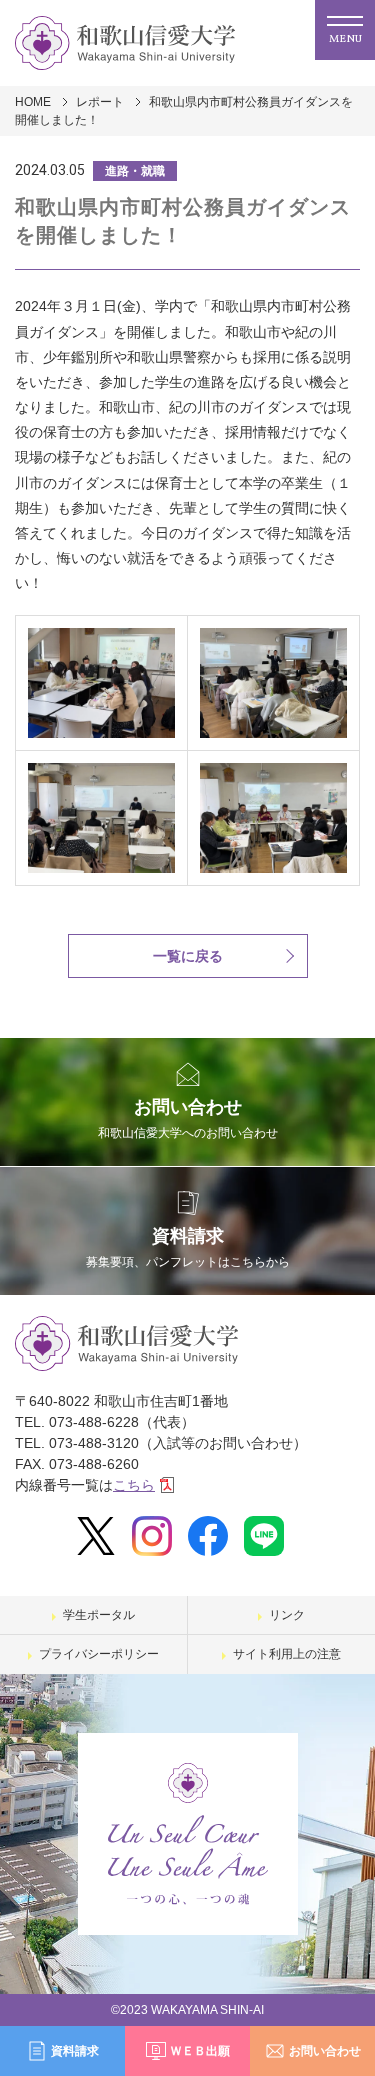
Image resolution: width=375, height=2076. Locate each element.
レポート (100, 102)
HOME (33, 102)
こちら (134, 1485)
